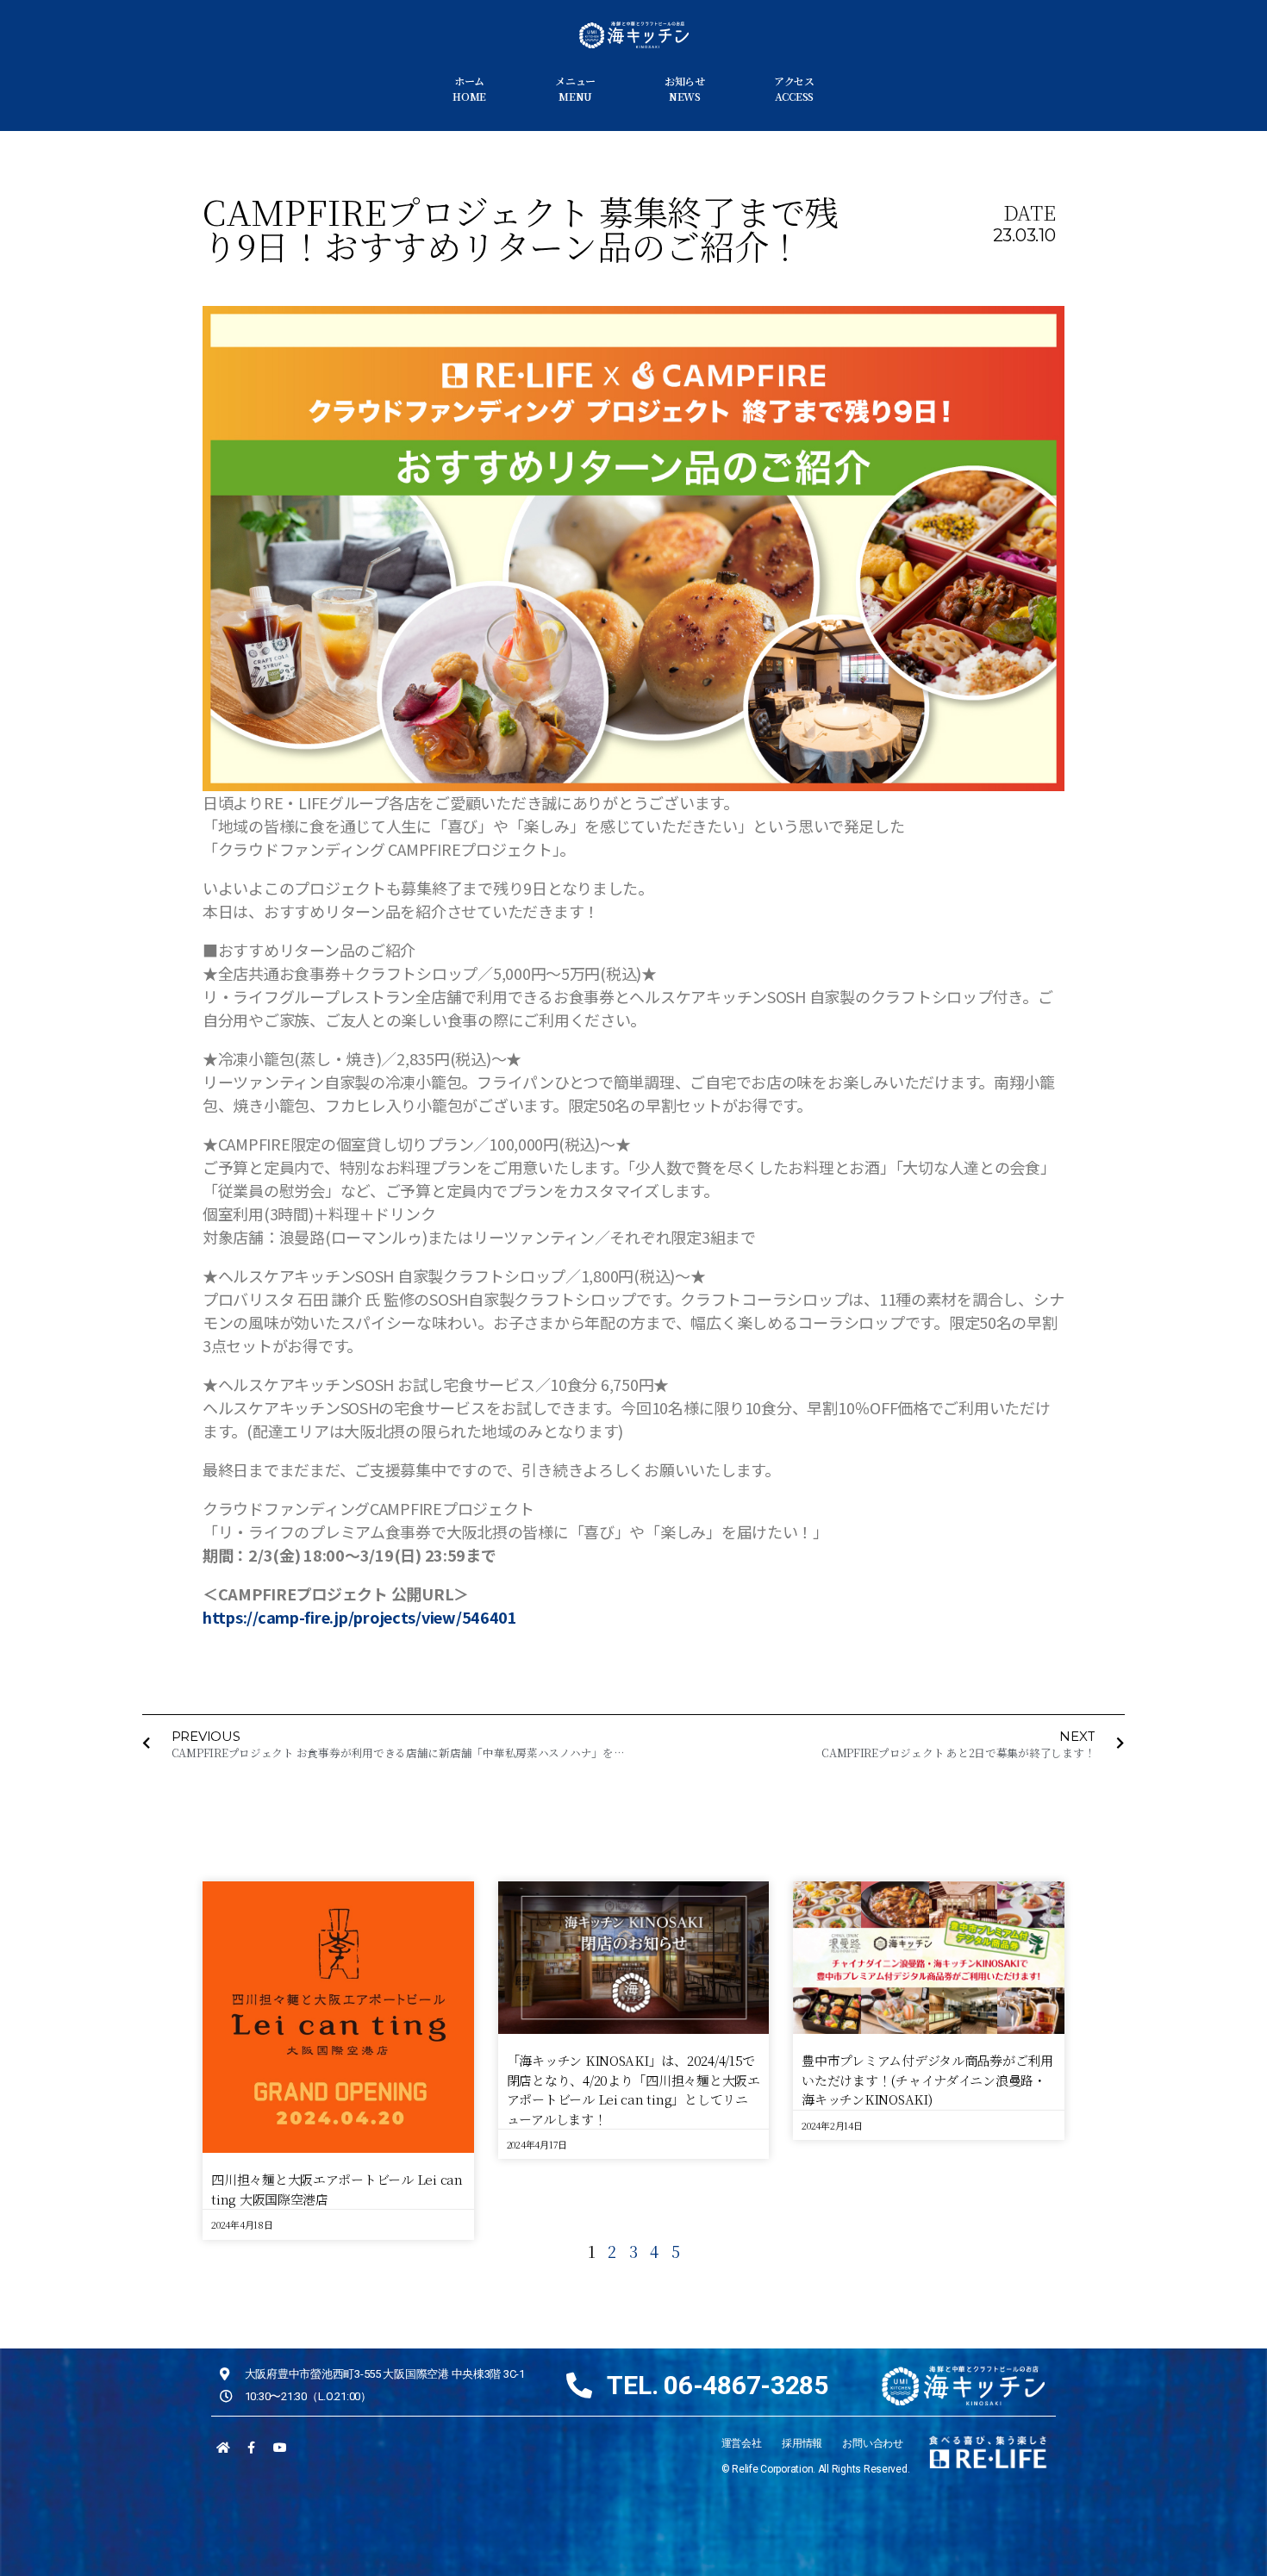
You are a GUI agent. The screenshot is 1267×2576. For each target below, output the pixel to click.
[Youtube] (279, 2448)
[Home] (223, 2448)
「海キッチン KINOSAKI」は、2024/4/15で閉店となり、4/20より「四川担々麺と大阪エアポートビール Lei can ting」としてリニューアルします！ (633, 2089)
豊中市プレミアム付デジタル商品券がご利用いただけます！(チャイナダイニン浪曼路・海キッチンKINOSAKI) (927, 2080)
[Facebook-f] (252, 2448)
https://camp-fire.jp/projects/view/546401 (360, 1617)
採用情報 (802, 2443)
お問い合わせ (872, 2443)
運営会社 (742, 2443)
